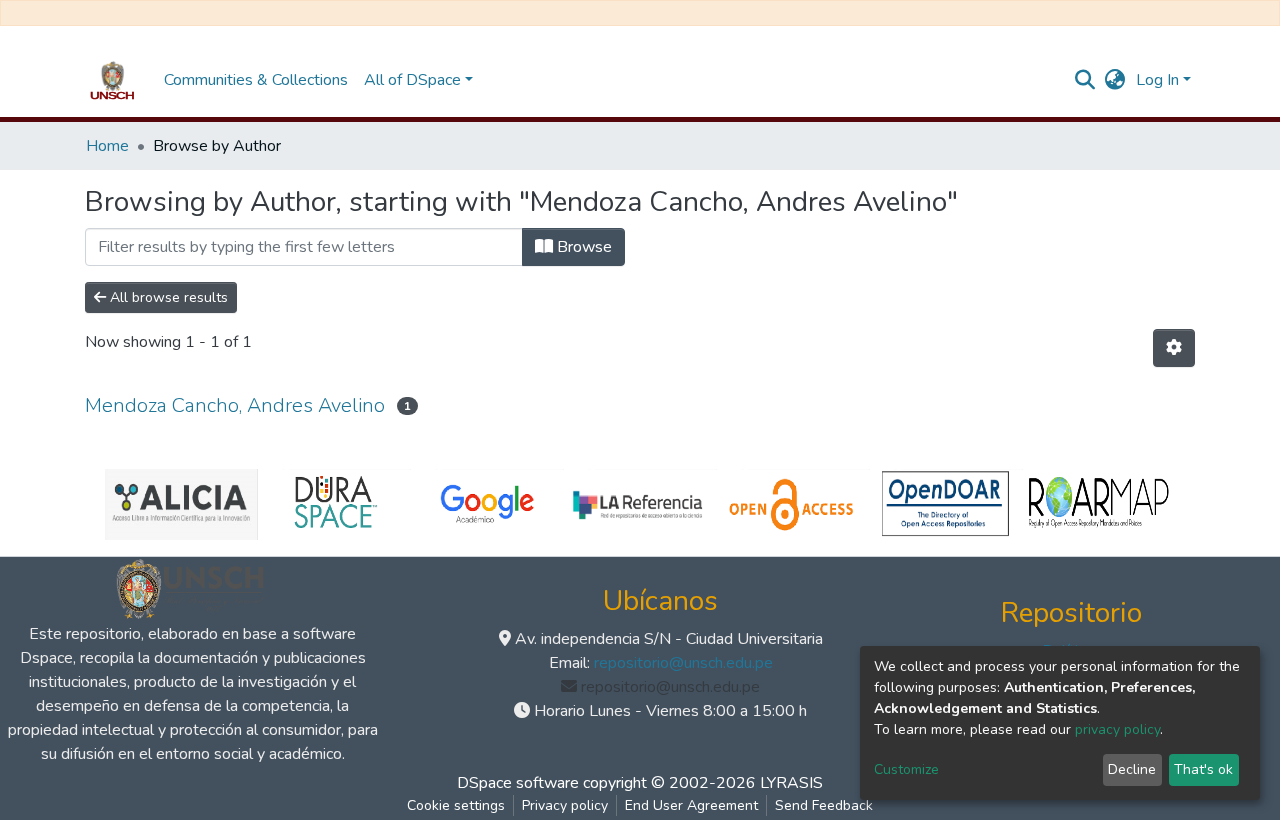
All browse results (167, 297)
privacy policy (1117, 729)
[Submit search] (1085, 80)
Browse (582, 247)
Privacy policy (565, 805)
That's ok (1203, 769)
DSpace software (518, 783)
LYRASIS (791, 783)
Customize (906, 769)
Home (107, 146)
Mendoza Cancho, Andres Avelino (235, 405)
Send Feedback (824, 805)
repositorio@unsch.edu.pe (683, 663)
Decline (1132, 769)
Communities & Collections (256, 80)
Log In (1157, 80)
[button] (1115, 80)
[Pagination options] (1174, 348)
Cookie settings (456, 805)
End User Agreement (691, 805)
